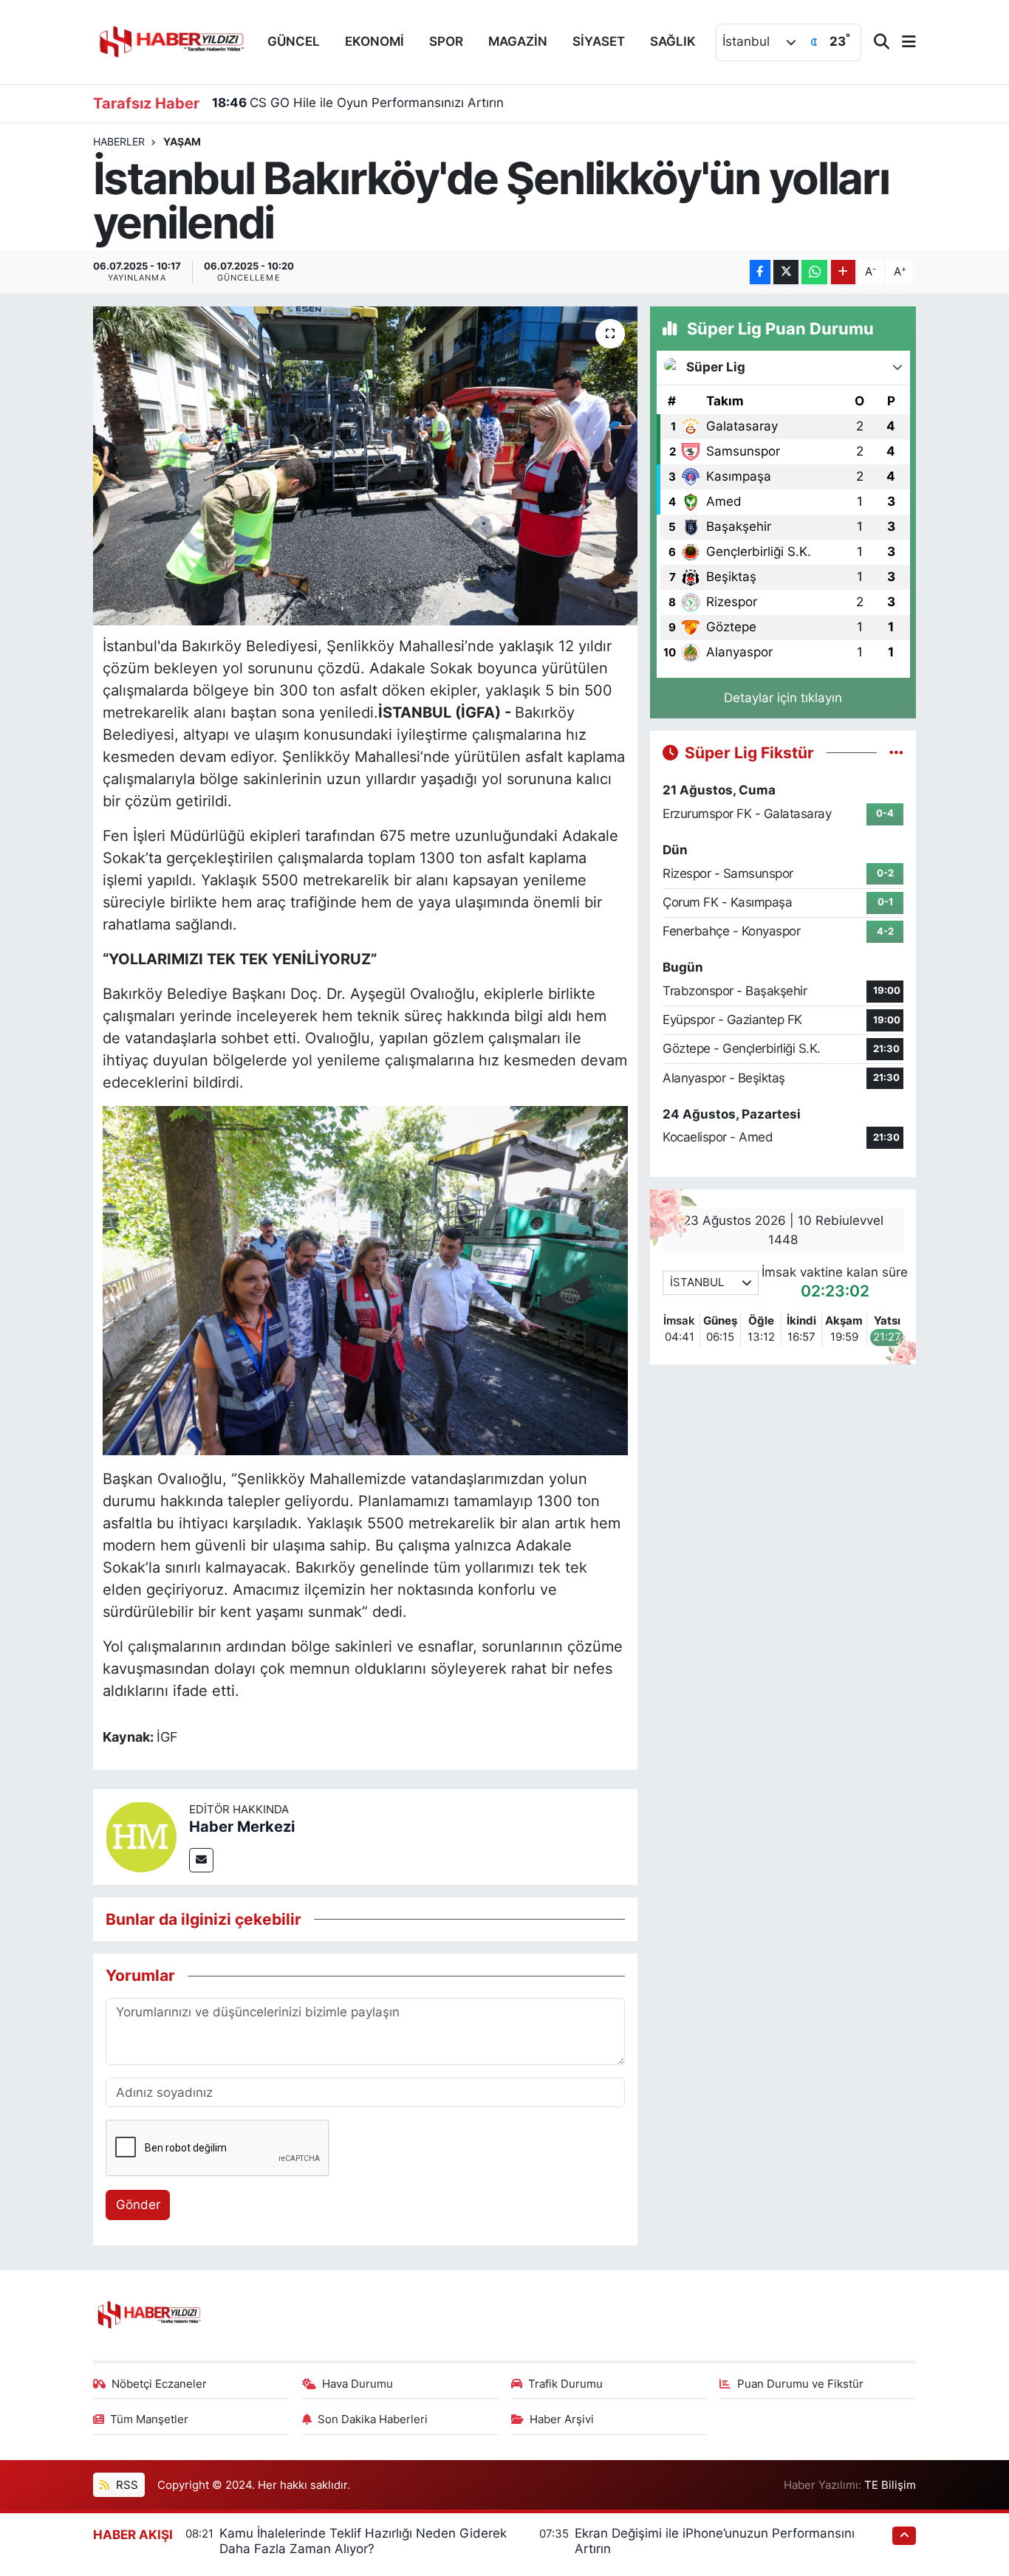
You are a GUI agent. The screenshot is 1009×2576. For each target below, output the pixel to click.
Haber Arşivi (562, 2419)
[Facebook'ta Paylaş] (760, 272)
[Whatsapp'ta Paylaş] (814, 272)
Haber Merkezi (242, 1827)
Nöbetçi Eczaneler (159, 2384)
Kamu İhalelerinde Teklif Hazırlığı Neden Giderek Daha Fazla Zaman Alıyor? (363, 2541)
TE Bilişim (890, 2485)
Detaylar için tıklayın (783, 698)
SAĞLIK (673, 41)
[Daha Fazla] (843, 272)
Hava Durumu (358, 2384)
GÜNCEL (294, 41)
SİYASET (599, 41)
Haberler (119, 141)
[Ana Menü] (903, 42)
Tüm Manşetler (149, 2419)
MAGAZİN (518, 41)
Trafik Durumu (565, 2384)
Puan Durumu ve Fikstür (800, 2384)
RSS (126, 2485)
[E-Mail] (201, 1860)
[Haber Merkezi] (141, 1835)
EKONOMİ (374, 41)
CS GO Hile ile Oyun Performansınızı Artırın (358, 103)
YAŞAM (182, 141)
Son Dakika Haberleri (373, 2419)
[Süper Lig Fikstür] (896, 752)
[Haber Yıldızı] (171, 40)
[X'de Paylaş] (786, 272)
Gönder (138, 2205)
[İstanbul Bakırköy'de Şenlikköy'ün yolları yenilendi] (365, 466)
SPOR (446, 41)
